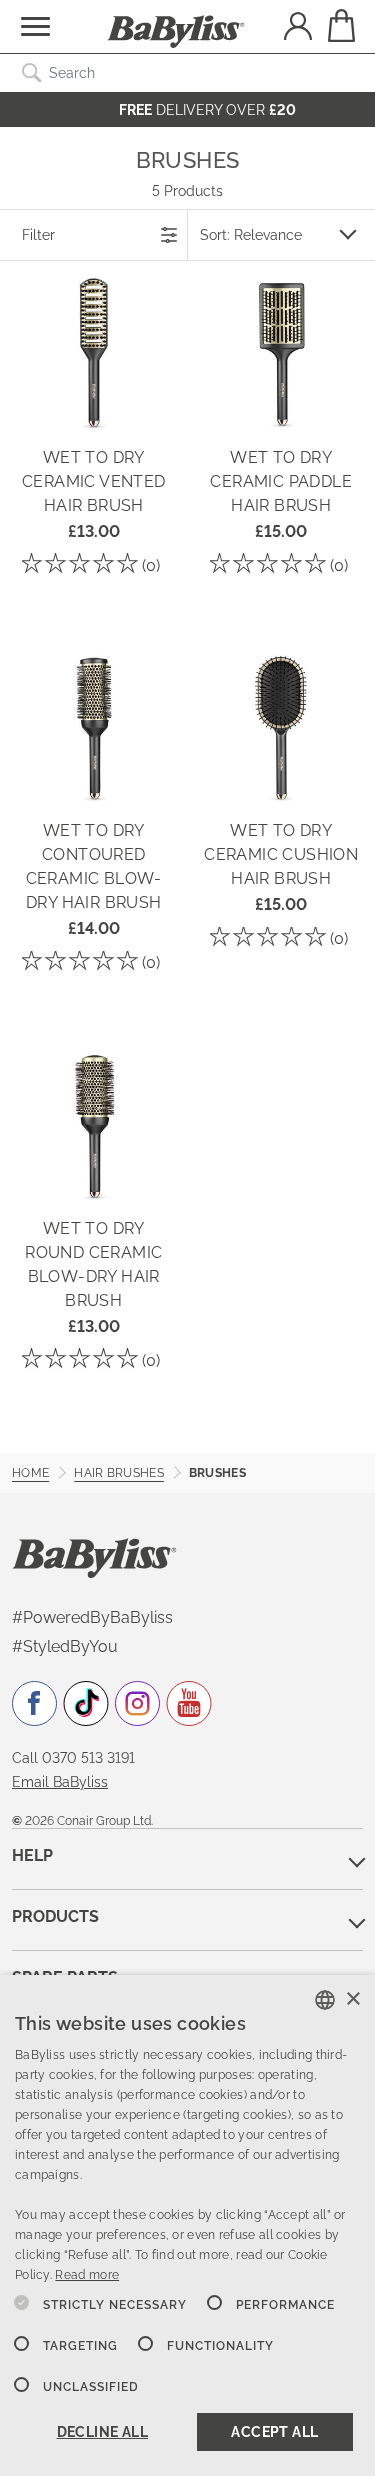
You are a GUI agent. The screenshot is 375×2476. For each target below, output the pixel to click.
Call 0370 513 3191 (73, 1758)
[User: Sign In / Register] (298, 28)
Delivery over (207, 110)
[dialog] (187, 2225)
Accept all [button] (274, 2432)
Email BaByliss (60, 1782)
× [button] (352, 1999)
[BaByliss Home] (176, 32)
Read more (87, 2275)
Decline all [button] (102, 2432)
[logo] (94, 1556)
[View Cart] (340, 25)
